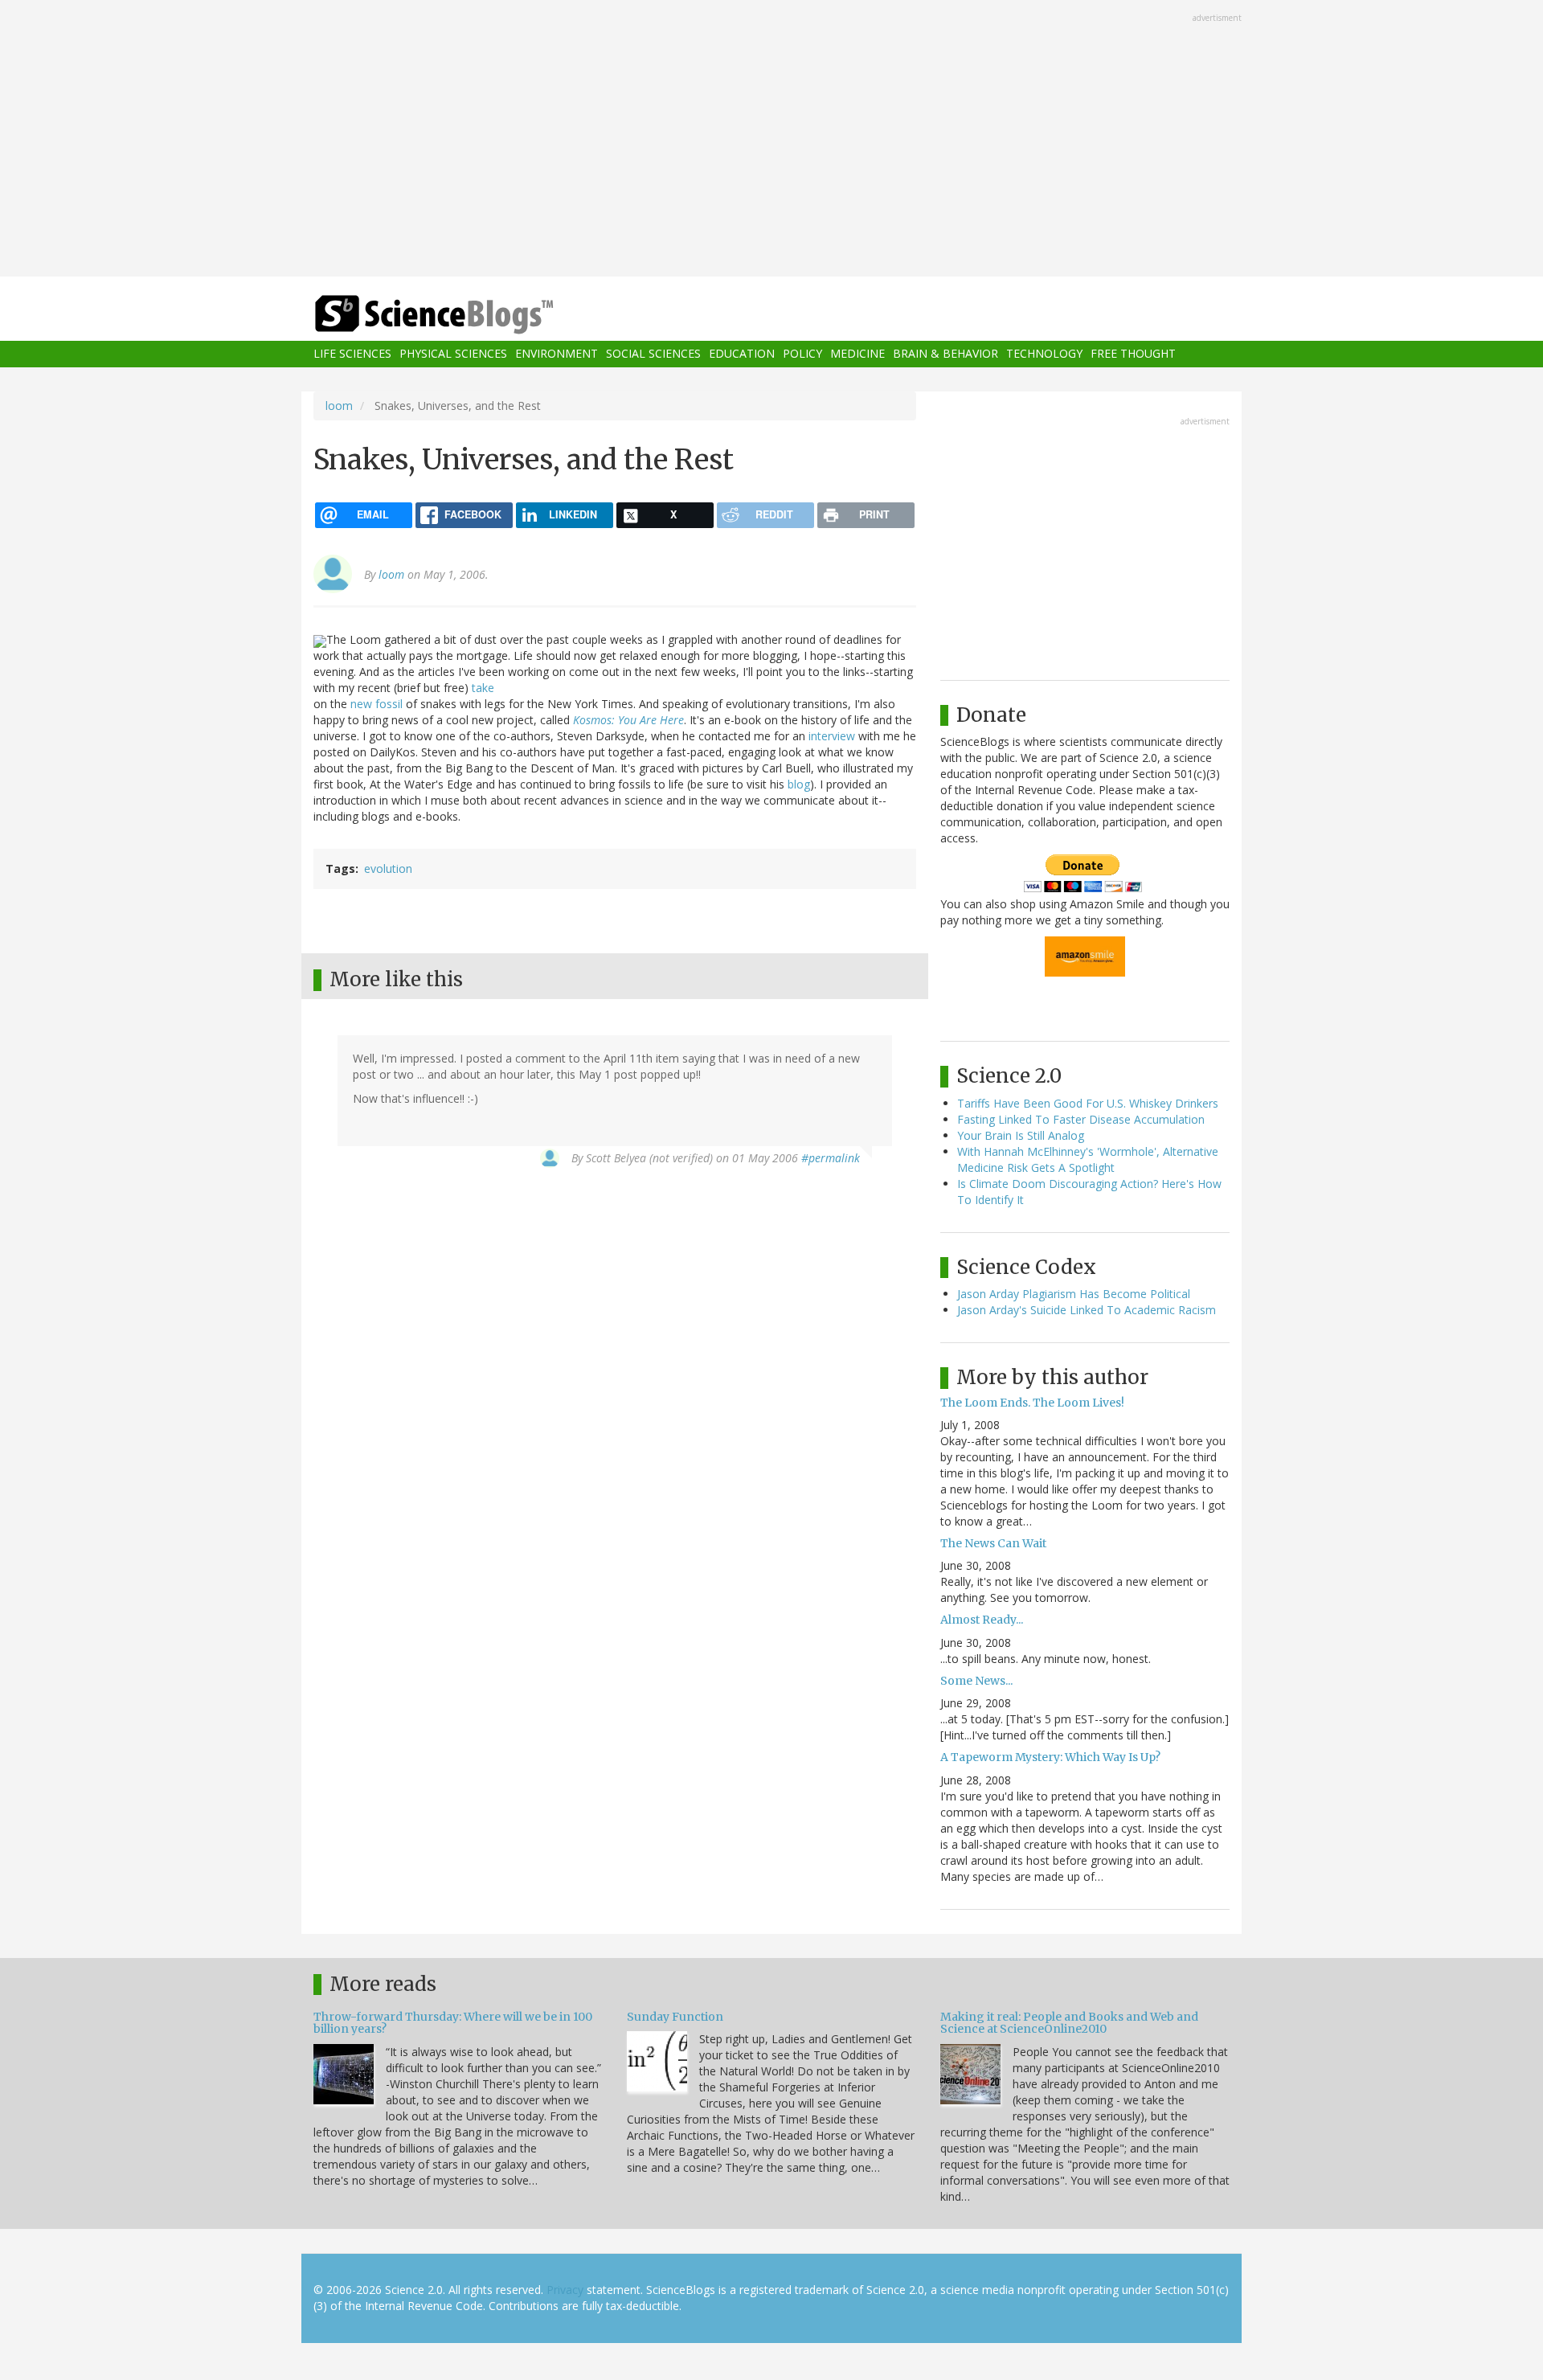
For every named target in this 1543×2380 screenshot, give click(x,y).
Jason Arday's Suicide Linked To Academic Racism (1087, 1310)
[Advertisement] (771, 140)
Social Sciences (653, 354)
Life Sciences (352, 354)
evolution (388, 868)
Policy (802, 354)
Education (742, 354)
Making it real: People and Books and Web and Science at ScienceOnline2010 (1069, 2023)
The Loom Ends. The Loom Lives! (1032, 1403)
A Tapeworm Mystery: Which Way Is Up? (1050, 1757)
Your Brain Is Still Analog (1021, 1135)
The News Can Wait (993, 1543)
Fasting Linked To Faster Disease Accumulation (1081, 1119)
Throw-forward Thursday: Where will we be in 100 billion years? (453, 2023)
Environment (557, 354)
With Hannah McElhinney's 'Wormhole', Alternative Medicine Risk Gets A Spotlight (1088, 1159)
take (483, 688)
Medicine (857, 354)
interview (832, 736)
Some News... (976, 1681)
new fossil (377, 704)
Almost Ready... (982, 1620)
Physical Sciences (453, 354)
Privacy (565, 2290)
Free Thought (1133, 354)
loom (339, 406)
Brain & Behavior (945, 354)
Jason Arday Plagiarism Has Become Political (1074, 1294)
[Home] (466, 315)
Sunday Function (675, 2017)
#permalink (831, 1158)
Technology (1044, 354)
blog (799, 784)
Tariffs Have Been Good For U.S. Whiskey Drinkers (1088, 1103)
